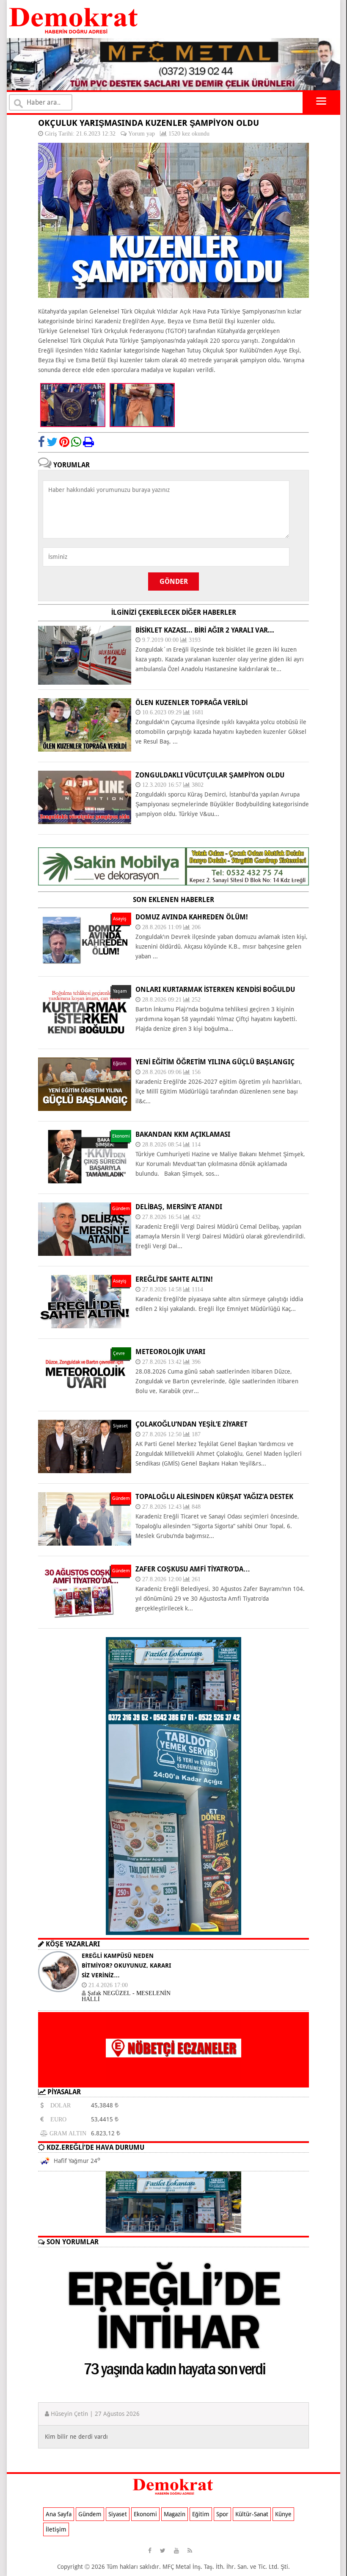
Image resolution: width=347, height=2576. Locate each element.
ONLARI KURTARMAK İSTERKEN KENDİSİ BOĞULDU (215, 990)
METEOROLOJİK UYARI (170, 1352)
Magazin (175, 2514)
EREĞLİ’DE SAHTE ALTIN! (174, 1279)
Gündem (90, 2514)
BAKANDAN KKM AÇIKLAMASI (183, 1134)
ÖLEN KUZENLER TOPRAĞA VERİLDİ (191, 703)
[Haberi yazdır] (88, 442)
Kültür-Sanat (252, 2514)
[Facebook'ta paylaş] (41, 442)
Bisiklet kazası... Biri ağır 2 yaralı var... (205, 630)
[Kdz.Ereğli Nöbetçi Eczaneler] (173, 2081)
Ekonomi (145, 2514)
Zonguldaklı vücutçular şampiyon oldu (210, 775)
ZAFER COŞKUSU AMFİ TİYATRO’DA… (193, 1569)
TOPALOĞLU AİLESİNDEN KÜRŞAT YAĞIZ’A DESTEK (214, 1497)
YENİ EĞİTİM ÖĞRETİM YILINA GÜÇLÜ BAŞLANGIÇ (215, 1062)
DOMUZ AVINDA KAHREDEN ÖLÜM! (192, 917)
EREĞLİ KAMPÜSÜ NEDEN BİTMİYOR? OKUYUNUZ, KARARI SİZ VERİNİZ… (126, 1965)
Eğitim (201, 2514)
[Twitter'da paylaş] (52, 442)
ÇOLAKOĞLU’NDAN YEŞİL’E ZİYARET (191, 1424)
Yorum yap (142, 133)
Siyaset (118, 2514)
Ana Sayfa (59, 2514)
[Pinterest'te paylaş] (64, 442)
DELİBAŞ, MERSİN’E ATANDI (179, 1207)
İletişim (56, 2529)
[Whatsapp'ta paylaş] (76, 442)
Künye (283, 2514)
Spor (222, 2514)
